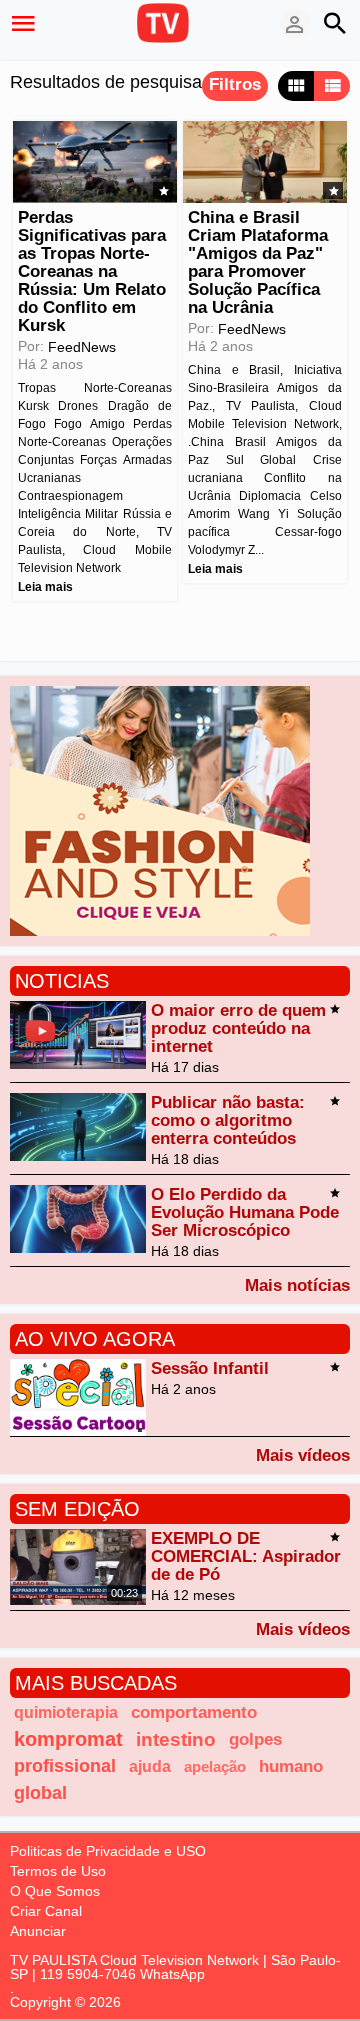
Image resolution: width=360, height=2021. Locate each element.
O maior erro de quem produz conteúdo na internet (238, 1028)
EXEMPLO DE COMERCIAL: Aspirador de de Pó (246, 1556)
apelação (215, 1766)
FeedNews (82, 347)
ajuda (150, 1766)
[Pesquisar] (335, 23)
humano (291, 1766)
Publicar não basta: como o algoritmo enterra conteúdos (228, 1120)
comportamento (194, 1712)
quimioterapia (66, 1712)
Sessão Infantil (210, 1368)
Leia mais (45, 587)
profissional (65, 1766)
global (40, 1793)
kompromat (68, 1739)
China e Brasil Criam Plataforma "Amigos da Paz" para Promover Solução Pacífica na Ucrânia (258, 262)
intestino (176, 1739)
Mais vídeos (303, 1455)
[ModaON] (160, 809)
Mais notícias (297, 1285)
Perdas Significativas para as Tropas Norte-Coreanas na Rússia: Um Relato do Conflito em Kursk (92, 271)
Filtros (235, 84)
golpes (255, 1739)
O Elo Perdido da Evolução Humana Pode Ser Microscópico (245, 1212)
